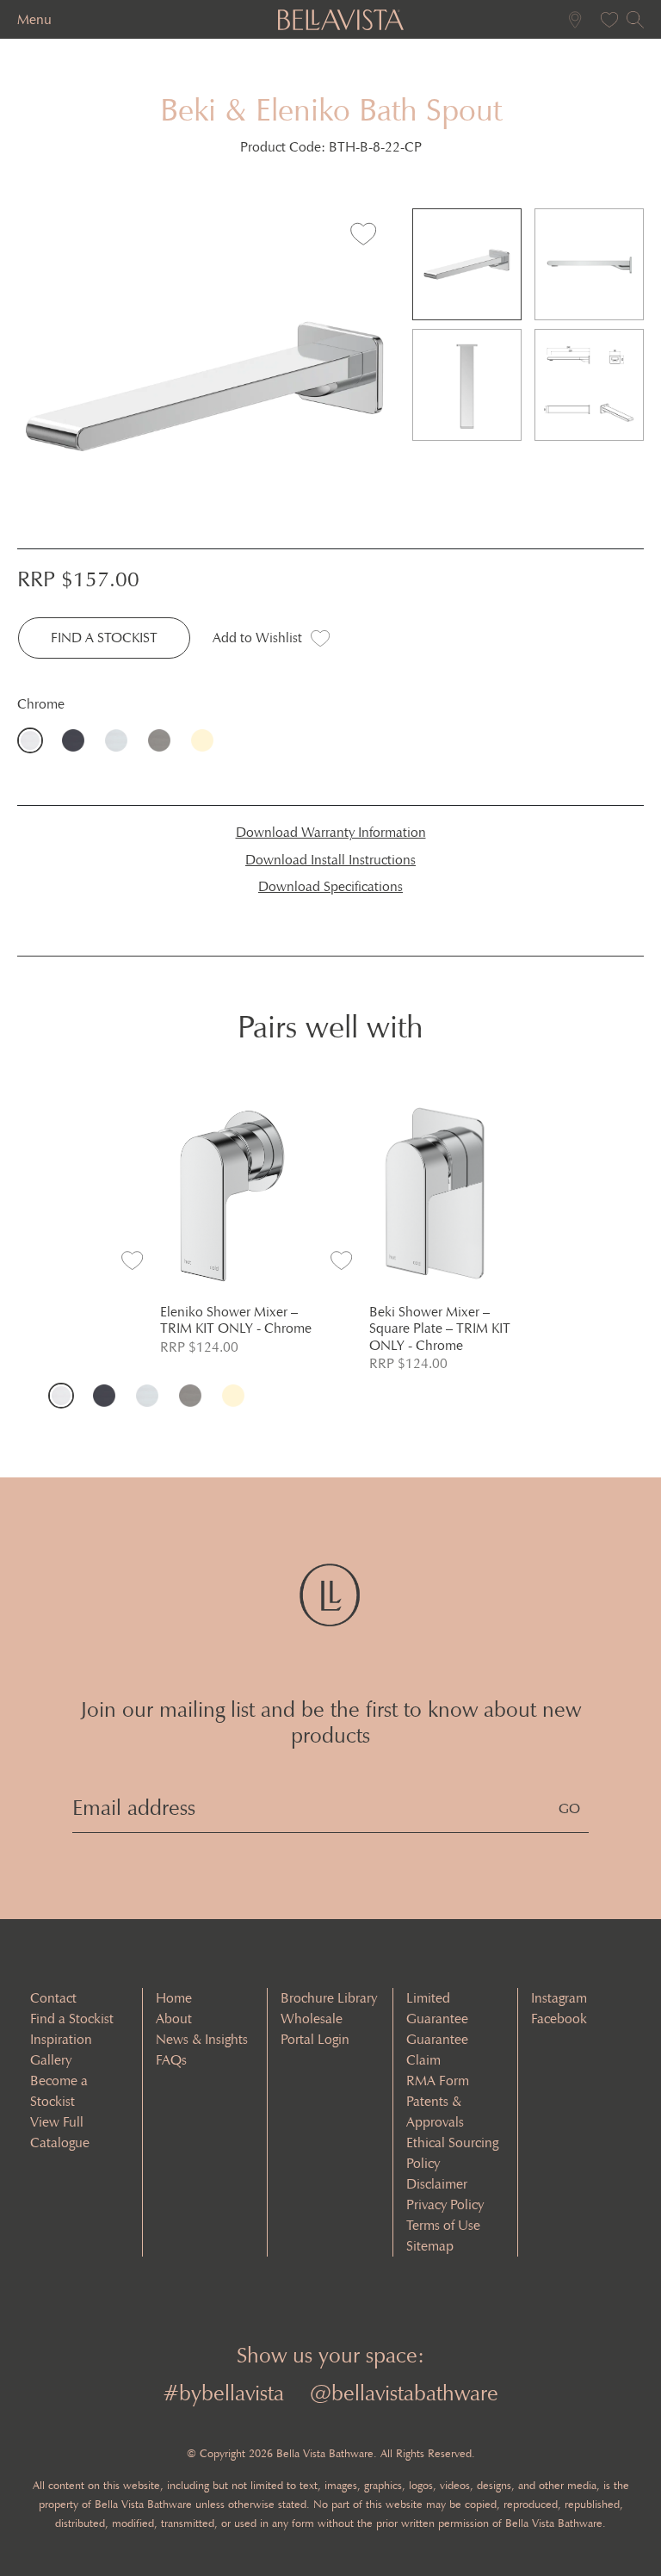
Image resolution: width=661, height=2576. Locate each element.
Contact (53, 1998)
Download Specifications (330, 886)
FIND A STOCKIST (104, 638)
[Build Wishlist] (605, 20)
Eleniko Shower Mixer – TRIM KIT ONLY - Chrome (236, 1320)
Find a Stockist (72, 2019)
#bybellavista (223, 2393)
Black (77, 740)
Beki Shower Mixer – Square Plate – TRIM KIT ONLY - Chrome (440, 1328)
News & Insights (202, 2039)
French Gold (207, 740)
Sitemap (430, 2246)
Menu (34, 19)
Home (174, 1998)
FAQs (171, 2060)
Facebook (559, 2019)
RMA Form (438, 2081)
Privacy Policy (445, 2204)
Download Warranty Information (331, 832)
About (174, 2019)
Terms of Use (443, 2225)
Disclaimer (437, 2184)
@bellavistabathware (404, 2393)
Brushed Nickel (120, 740)
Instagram (559, 1998)
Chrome (34, 740)
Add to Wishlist (257, 638)
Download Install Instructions (330, 860)
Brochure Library (329, 1998)
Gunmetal (164, 740)
